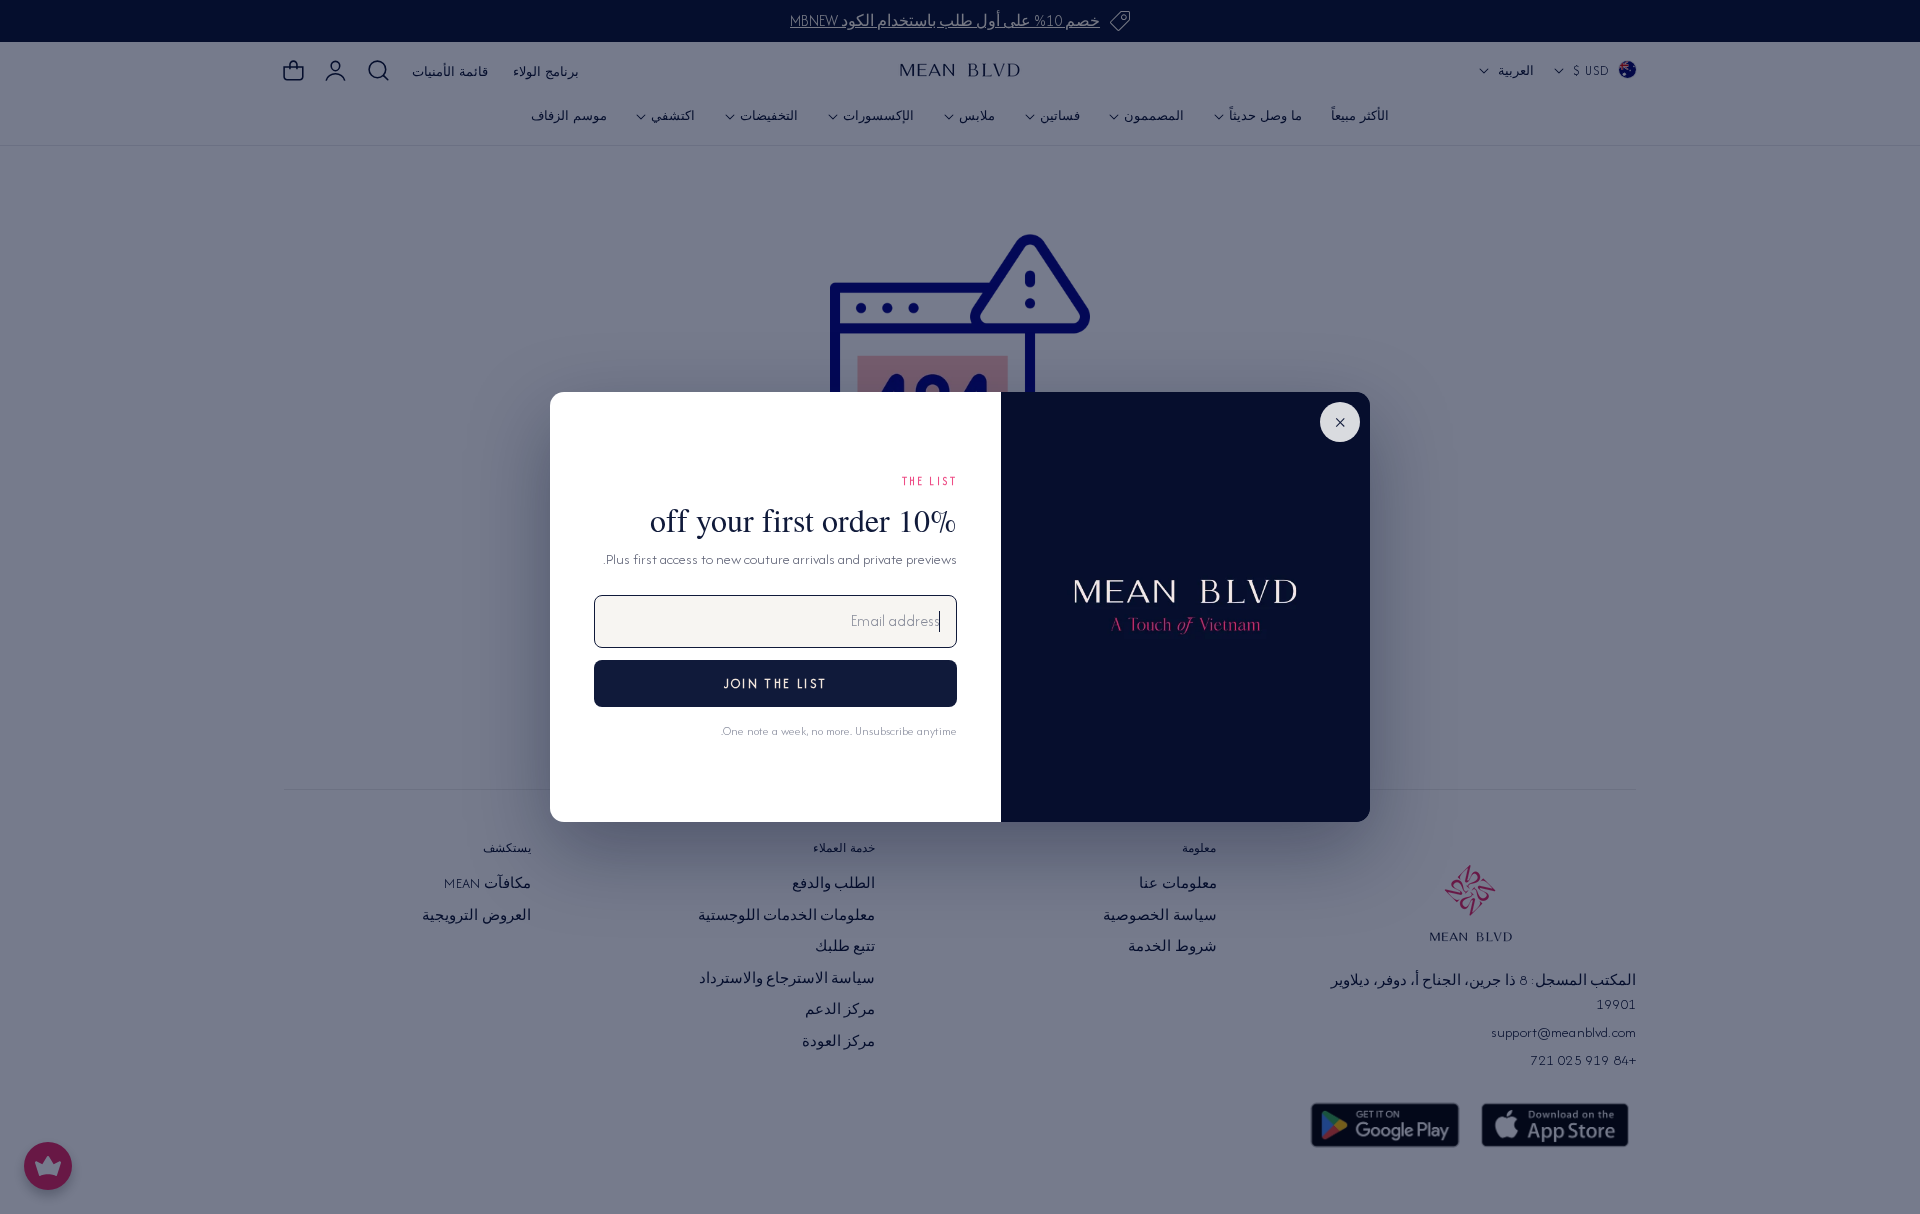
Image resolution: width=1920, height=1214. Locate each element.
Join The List (775, 683)
